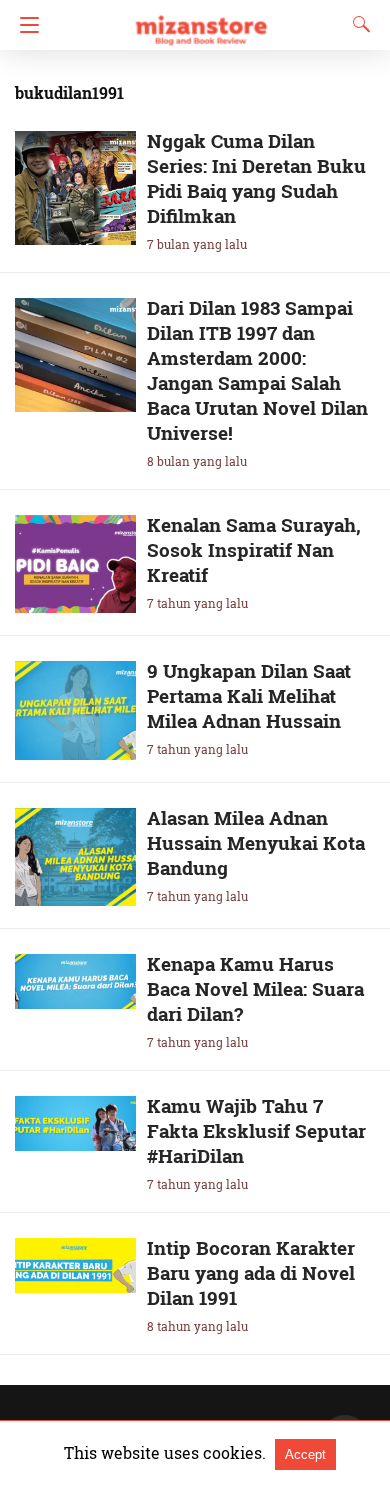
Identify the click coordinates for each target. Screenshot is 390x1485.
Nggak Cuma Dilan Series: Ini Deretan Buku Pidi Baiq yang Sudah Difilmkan (256, 178)
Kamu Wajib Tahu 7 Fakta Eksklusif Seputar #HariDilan (256, 1130)
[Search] (357, 24)
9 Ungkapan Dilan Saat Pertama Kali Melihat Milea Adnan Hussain (249, 695)
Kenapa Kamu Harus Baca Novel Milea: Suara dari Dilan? (255, 988)
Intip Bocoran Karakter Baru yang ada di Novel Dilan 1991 (251, 1272)
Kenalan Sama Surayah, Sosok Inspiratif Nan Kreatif (254, 549)
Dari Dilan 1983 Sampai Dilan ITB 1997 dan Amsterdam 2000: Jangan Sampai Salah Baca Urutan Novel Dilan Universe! (257, 370)
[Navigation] (24, 25)
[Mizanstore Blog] (200, 21)
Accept (305, 1454)
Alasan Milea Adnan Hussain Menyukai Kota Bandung (256, 842)
